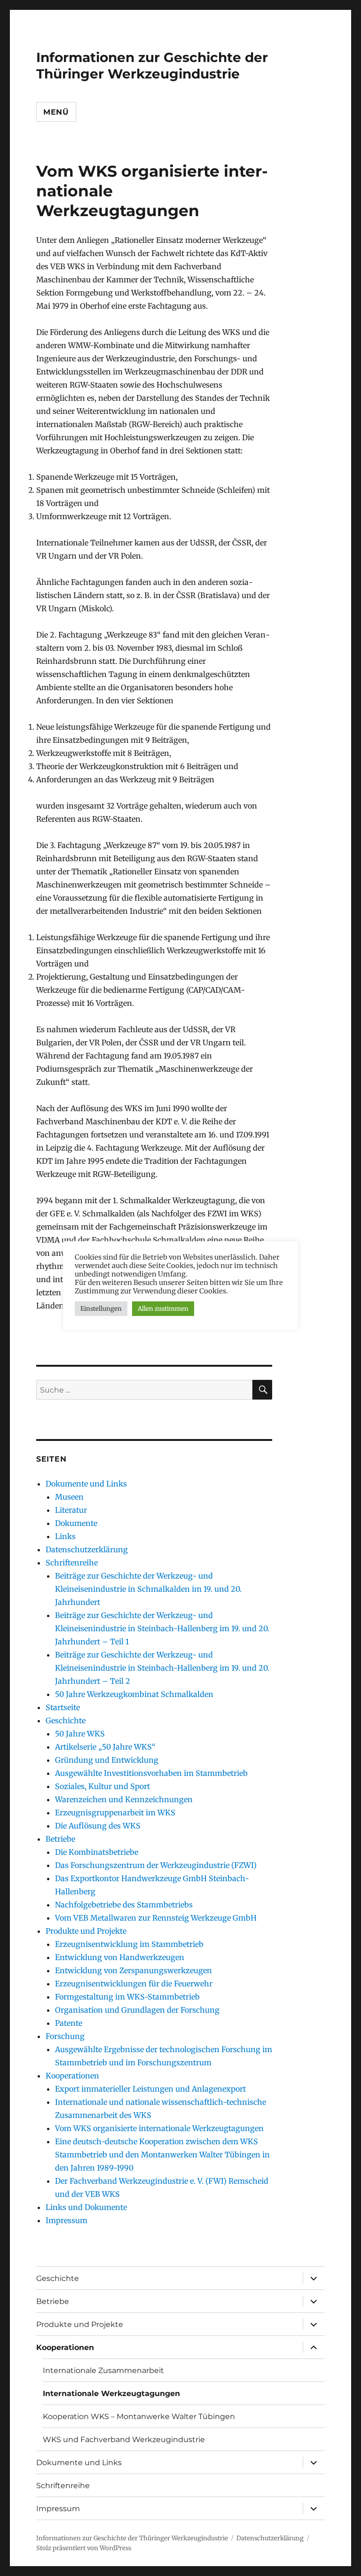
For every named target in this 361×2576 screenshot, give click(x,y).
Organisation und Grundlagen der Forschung (137, 2010)
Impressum (67, 2220)
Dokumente (76, 1523)
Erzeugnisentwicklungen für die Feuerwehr (134, 1984)
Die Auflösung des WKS (98, 1826)
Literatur (71, 1510)
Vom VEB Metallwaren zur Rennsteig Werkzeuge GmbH (156, 1918)
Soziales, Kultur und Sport (102, 1786)
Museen (69, 1497)
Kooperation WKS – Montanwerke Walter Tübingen (139, 2416)
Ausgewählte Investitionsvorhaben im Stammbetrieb (151, 1773)
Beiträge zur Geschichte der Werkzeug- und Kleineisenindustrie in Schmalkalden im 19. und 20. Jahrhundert (148, 1589)
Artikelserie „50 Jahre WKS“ (105, 1747)
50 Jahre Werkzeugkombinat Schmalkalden (134, 1694)
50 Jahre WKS (80, 1734)
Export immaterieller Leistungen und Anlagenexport (150, 2089)
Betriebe (60, 1839)
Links (65, 1536)
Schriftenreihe (72, 1563)
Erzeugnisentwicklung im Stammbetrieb (129, 1944)
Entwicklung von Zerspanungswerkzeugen (133, 1970)
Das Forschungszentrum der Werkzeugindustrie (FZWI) (156, 1865)
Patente (69, 2023)
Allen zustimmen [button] (163, 1309)
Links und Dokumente (86, 2207)
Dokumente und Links (86, 1484)
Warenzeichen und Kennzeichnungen (124, 1799)
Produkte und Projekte (86, 1931)
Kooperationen (72, 2076)
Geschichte (66, 1720)
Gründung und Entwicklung (107, 1760)
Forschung (65, 2036)
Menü (56, 112)
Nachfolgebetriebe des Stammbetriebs (124, 1905)
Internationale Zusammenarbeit (103, 2370)
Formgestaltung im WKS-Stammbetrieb (127, 1997)
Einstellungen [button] (101, 1309)
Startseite (63, 1707)
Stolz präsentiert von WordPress (84, 2548)
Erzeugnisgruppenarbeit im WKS (115, 1813)
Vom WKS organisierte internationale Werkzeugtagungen (159, 2128)
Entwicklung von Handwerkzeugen (120, 1957)
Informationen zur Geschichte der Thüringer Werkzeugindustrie (152, 66)
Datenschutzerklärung (87, 1549)
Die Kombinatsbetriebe (97, 1852)
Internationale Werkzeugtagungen (111, 2393)
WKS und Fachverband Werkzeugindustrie (124, 2440)
